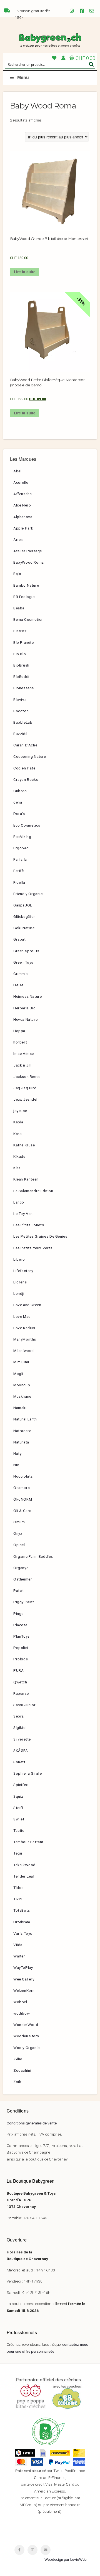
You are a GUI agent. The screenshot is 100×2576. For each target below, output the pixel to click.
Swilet (19, 1819)
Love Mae (22, 1316)
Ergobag (21, 848)
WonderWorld (26, 2025)
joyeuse (20, 1111)
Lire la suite (25, 272)
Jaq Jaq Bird (25, 1088)
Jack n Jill (22, 1065)
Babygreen (50, 40)
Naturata (21, 1442)
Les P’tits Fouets (29, 1225)
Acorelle (21, 482)
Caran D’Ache (25, 745)
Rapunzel (22, 1693)
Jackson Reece (27, 1077)
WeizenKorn (24, 1990)
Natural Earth (25, 1419)
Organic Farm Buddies (33, 1556)
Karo (17, 1134)
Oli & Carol (23, 1511)
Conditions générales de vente (32, 2123)
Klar (17, 1168)
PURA (18, 1670)
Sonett (19, 1762)
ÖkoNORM (23, 1499)
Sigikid (19, 1728)
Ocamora (22, 1488)
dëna (18, 802)
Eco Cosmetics (27, 825)
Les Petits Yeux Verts (33, 1248)
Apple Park (23, 528)
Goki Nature (24, 928)
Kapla (18, 1122)
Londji (19, 1293)
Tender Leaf (24, 1876)
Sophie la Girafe (28, 1773)
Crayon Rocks (26, 779)
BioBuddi (21, 677)
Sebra (19, 1716)
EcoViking (22, 837)
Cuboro (20, 791)
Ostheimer (23, 1579)
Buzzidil (20, 734)
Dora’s (19, 814)
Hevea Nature (25, 1019)
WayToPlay (23, 1967)
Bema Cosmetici (28, 619)
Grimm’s (20, 974)
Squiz (18, 1796)
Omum (19, 1522)
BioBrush (21, 665)
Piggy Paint (24, 1602)
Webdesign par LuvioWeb (66, 2559)
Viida (18, 1945)
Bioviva (20, 700)
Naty (17, 1453)
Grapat (20, 939)
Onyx (18, 1533)
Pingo (19, 1614)
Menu (23, 78)
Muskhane (22, 1396)
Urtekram (22, 1922)
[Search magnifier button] (91, 64)
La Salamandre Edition (33, 1191)
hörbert (20, 1042)
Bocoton (21, 711)
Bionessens (24, 688)
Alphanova (23, 517)
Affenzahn (22, 494)
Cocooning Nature (30, 756)
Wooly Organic (27, 2048)
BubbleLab (23, 722)
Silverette (22, 1739)
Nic (16, 1465)
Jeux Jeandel (25, 1099)
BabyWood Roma (29, 562)
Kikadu (19, 1156)
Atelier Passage (28, 551)
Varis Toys (23, 1933)
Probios (21, 1659)
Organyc (21, 1568)
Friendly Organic (28, 894)
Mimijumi (21, 1362)
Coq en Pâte (24, 768)
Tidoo (19, 1888)
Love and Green (27, 1305)
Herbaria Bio (24, 1008)
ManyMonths (25, 1339)
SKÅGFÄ (21, 1751)
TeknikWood (24, 1865)
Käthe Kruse (24, 1145)
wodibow (22, 2013)
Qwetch (20, 1682)
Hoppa (19, 1031)
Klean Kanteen (26, 1179)
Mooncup (22, 1385)
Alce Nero (22, 505)
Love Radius (24, 1328)
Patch (19, 1590)
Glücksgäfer (24, 916)
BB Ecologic (24, 597)
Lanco (19, 1202)
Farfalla (20, 859)
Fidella (19, 882)
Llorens (20, 1282)
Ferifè (19, 871)
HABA (18, 985)
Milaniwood (24, 1351)
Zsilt (17, 2082)
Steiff (18, 1808)
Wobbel (20, 2002)
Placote (20, 1625)
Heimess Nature (27, 996)
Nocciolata (23, 1476)
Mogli (18, 1374)
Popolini (21, 1648)
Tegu (18, 1853)
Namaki (20, 1408)
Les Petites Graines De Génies (40, 1236)
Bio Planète (24, 642)
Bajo (17, 574)
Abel (17, 471)
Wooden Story (26, 2036)
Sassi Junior (24, 1705)
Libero (19, 1259)
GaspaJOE (23, 905)
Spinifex (21, 1785)
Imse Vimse (24, 1053)
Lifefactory (23, 1271)
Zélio (18, 2059)
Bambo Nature (26, 585)
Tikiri (18, 1899)
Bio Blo (20, 654)
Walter (19, 1956)
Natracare (22, 1431)
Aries (18, 539)
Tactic (19, 1830)
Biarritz (20, 631)
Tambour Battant (28, 1842)
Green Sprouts (26, 951)
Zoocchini (22, 2070)
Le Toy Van (23, 1214)
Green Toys (23, 962)
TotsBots (22, 1910)
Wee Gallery (24, 1979)
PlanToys (22, 1636)
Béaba (19, 608)
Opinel (19, 1545)
